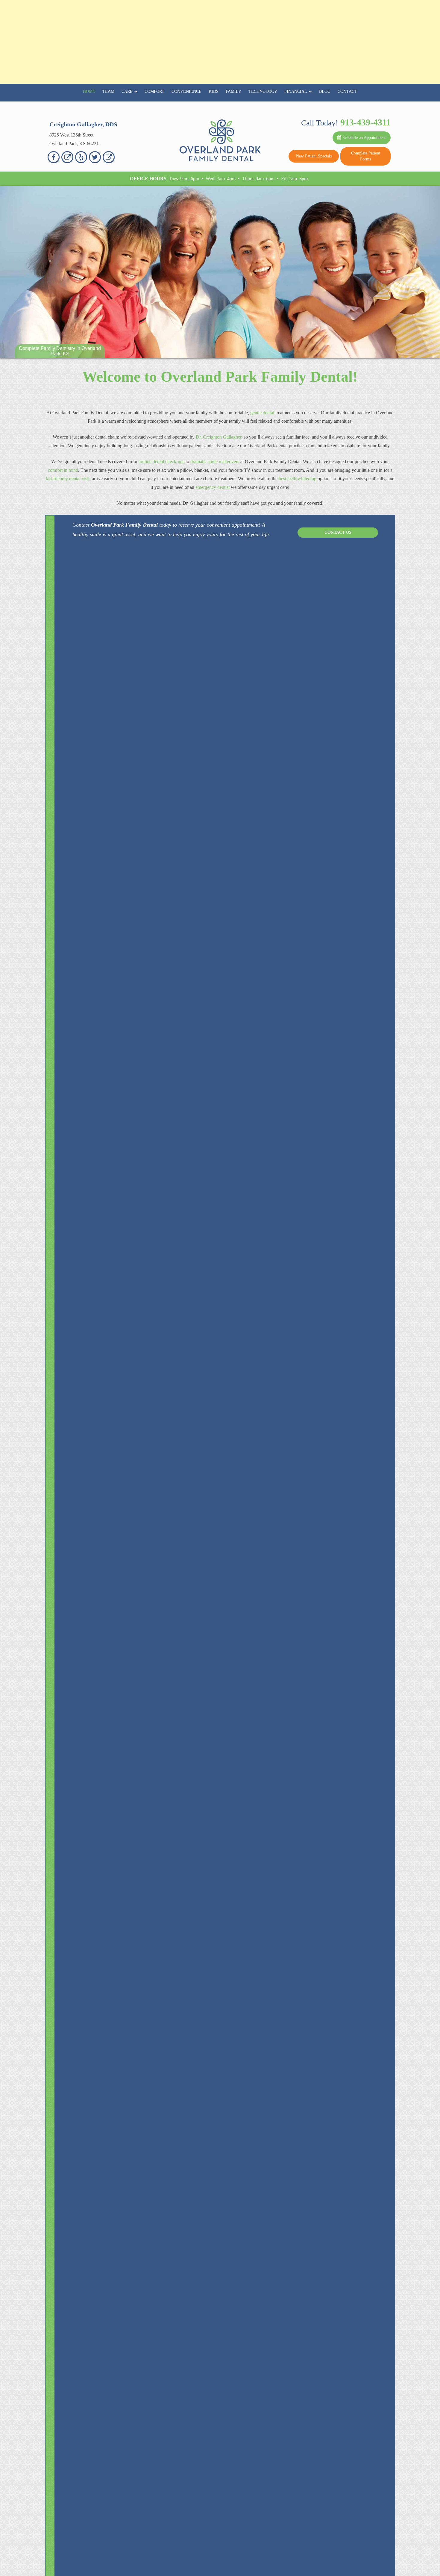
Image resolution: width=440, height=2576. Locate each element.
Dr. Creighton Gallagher (219, 437)
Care (127, 91)
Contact (347, 91)
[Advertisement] (220, 42)
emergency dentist (213, 487)
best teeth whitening (298, 479)
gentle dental (262, 413)
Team (108, 91)
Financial (296, 91)
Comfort (154, 91)
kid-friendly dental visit (68, 479)
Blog (325, 91)
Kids (214, 91)
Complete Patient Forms (366, 156)
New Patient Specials (314, 156)
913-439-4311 (365, 122)
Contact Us (338, 532)
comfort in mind (63, 470)
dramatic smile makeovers (215, 461)
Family (233, 91)
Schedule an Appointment (364, 138)
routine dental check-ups (161, 461)
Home (89, 91)
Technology (263, 91)
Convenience (186, 91)
